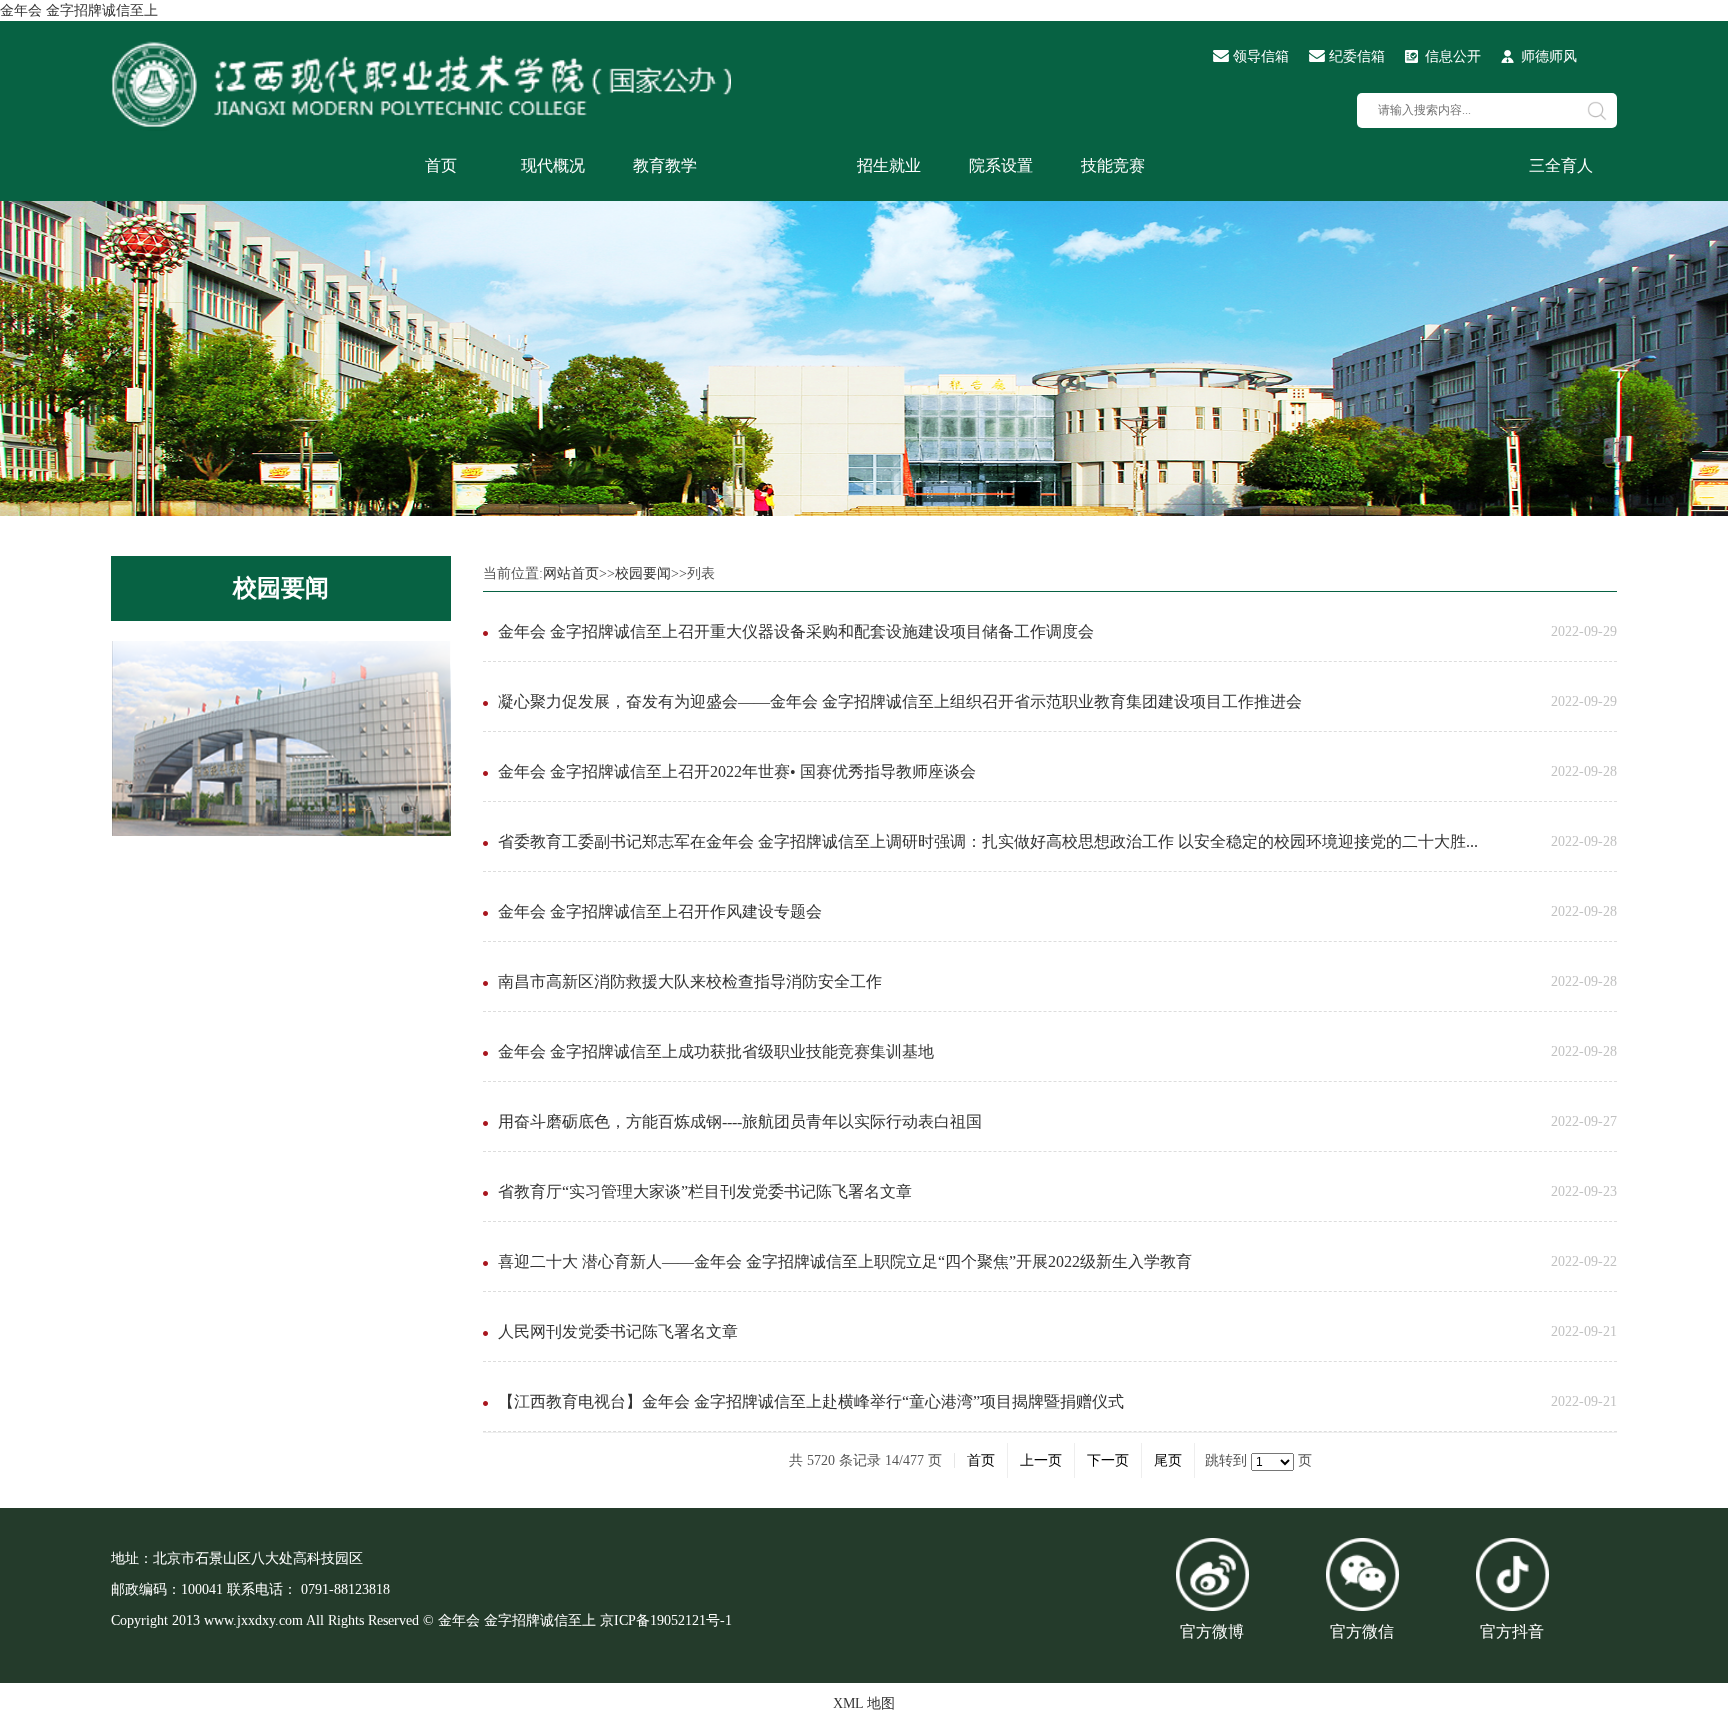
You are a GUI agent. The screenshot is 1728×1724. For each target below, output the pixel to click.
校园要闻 (281, 588)
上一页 (1041, 1460)
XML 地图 (864, 1703)
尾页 (1168, 1460)
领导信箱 (1261, 56)
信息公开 (1453, 56)
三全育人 (1561, 165)
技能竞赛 (1113, 165)
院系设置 (1001, 165)
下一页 (1108, 1460)
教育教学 (665, 165)
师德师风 (1549, 56)
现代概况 (553, 165)
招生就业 (889, 165)
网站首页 (571, 573)
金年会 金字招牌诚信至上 (79, 10)
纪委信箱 (1357, 56)
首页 (441, 165)
